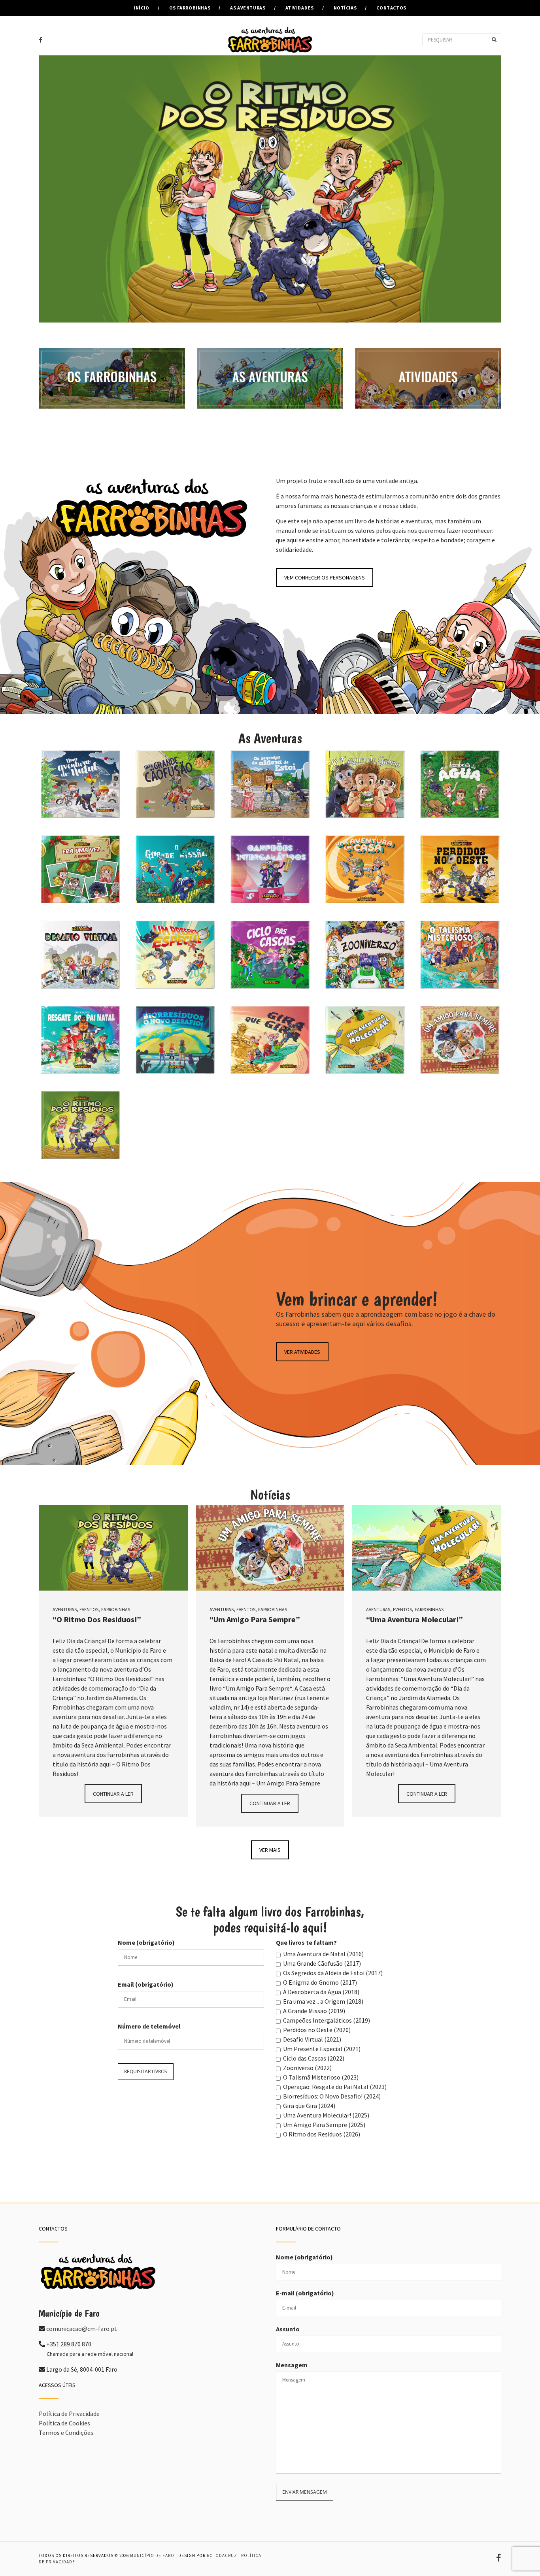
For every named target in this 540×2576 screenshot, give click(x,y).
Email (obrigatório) (146, 1984)
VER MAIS (270, 1850)
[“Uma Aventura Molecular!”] (427, 1548)
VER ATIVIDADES (302, 1352)
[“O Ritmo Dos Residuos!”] (113, 1548)
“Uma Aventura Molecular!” (414, 1619)
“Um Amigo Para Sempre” (255, 1619)
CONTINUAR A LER (113, 1794)
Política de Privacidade (69, 2414)
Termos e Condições (66, 2433)
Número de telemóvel (149, 2026)
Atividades (300, 8)
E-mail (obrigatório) (305, 2293)
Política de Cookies (64, 2423)
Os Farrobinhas (190, 8)
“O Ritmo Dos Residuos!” (97, 1619)
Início (142, 8)
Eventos (89, 1609)
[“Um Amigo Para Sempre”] (270, 1548)
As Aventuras (248, 8)
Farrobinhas (116, 1609)
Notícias (345, 8)
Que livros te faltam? (306, 1942)
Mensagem (292, 2365)
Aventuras (65, 1609)
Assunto (288, 2329)
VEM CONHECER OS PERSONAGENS (325, 577)
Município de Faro (152, 2555)
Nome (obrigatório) (146, 1942)
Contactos (391, 8)
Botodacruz (222, 2555)
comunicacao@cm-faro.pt (82, 2329)
